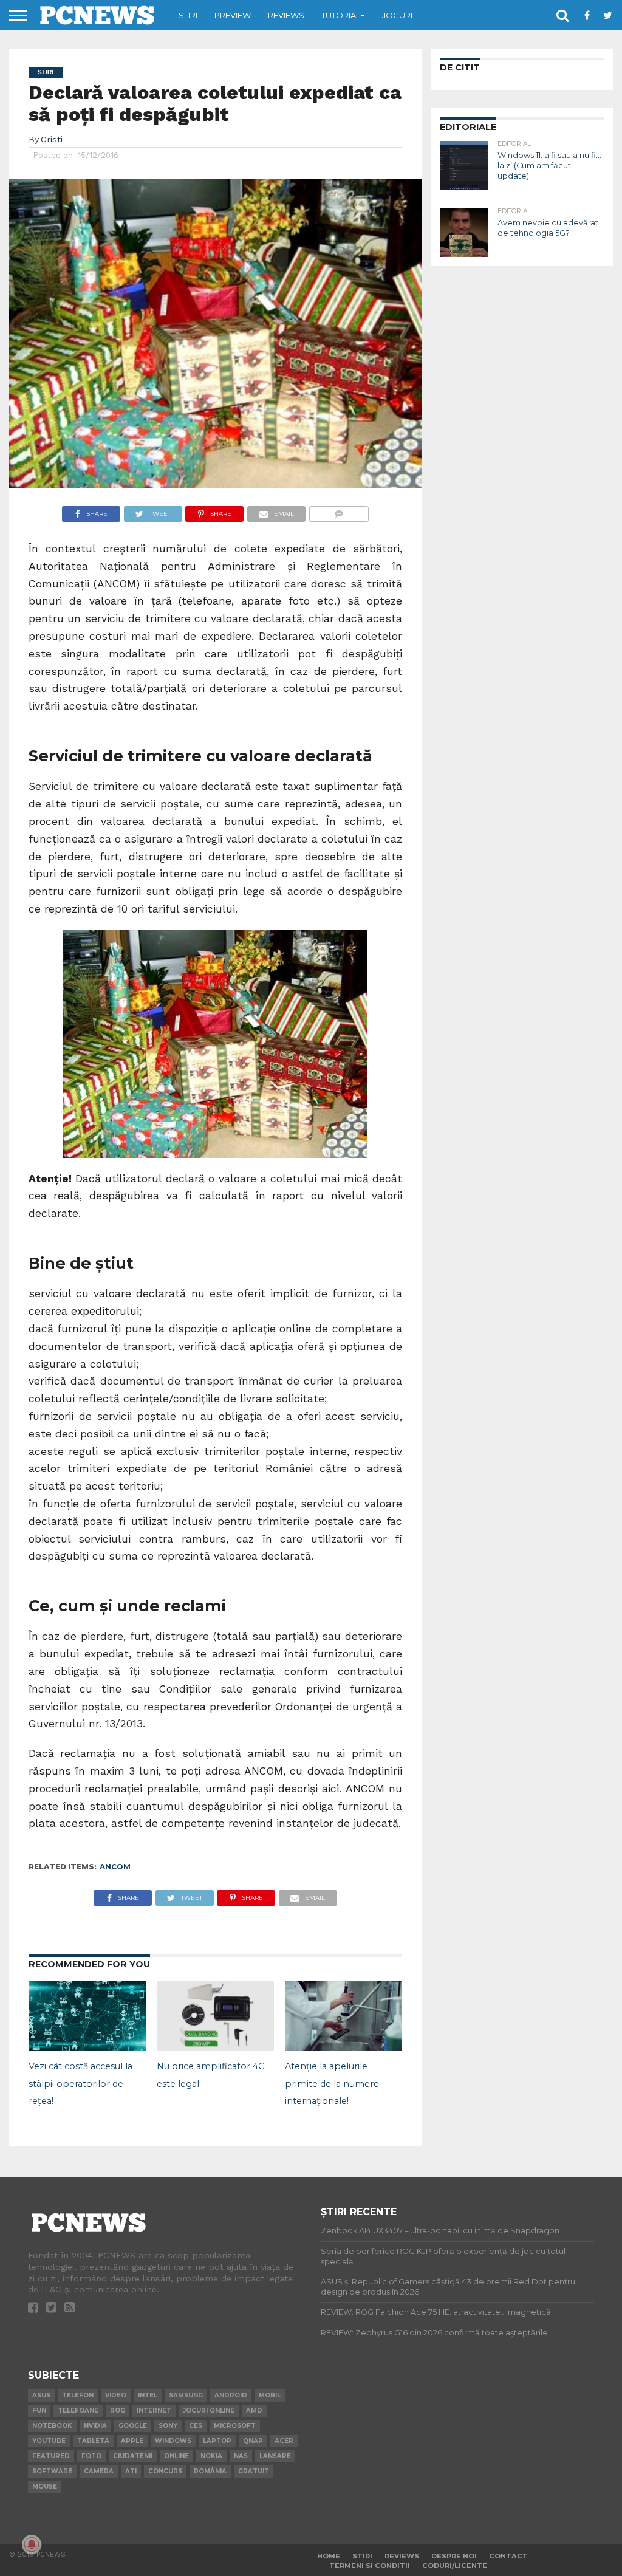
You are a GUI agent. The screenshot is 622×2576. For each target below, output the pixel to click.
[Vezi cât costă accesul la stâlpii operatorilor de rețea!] (87, 2047)
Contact (508, 2556)
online (176, 2456)
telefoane (78, 2410)
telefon (78, 2395)
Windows (173, 2441)
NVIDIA (95, 2426)
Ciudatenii (133, 2456)
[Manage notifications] (32, 2544)
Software (52, 2471)
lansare (275, 2456)
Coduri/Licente (455, 2566)
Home (329, 2556)
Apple (132, 2441)
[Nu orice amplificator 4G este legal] (215, 2047)
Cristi (52, 139)
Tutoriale (343, 15)
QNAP (253, 2441)
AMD (254, 2410)
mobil (270, 2395)
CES (196, 2426)
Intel (148, 2395)
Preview (233, 15)
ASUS (41, 2395)
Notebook (52, 2426)
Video (116, 2395)
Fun (39, 2410)
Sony (168, 2426)
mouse (45, 2486)
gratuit (254, 2471)
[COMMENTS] (339, 511)
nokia (211, 2456)
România (210, 2471)
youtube (49, 2441)
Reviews (286, 15)
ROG (118, 2410)
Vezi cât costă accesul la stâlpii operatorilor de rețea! (80, 2084)
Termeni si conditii (370, 2566)
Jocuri (397, 15)
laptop (217, 2441)
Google (133, 2426)
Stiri (188, 15)
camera (99, 2471)
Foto (91, 2456)
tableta (93, 2441)
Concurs (165, 2471)
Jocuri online (209, 2410)
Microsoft (235, 2426)
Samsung (186, 2395)
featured (51, 2456)
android (231, 2395)
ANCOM (115, 1867)
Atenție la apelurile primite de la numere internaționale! (332, 2084)
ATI (131, 2471)
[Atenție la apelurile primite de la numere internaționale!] (343, 2047)
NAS (241, 2456)
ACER (284, 2441)
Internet (154, 2410)
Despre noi (454, 2556)
